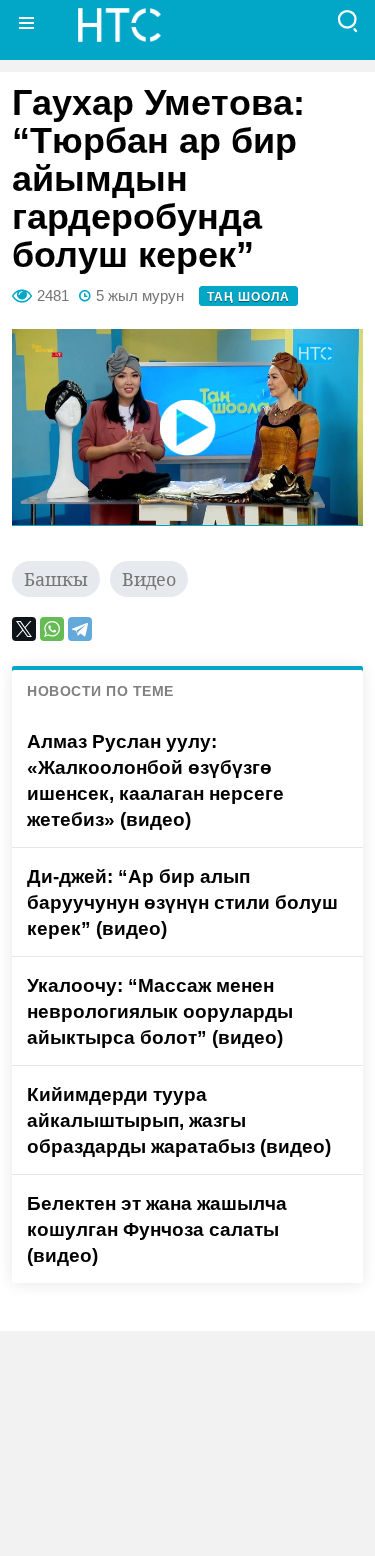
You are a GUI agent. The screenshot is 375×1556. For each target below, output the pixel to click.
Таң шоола (248, 297)
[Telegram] (80, 629)
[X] (24, 629)
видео (149, 579)
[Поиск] (348, 22)
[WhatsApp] (52, 629)
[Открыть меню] (27, 22)
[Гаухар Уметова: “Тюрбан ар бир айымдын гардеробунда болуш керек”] (187, 427)
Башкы (56, 579)
